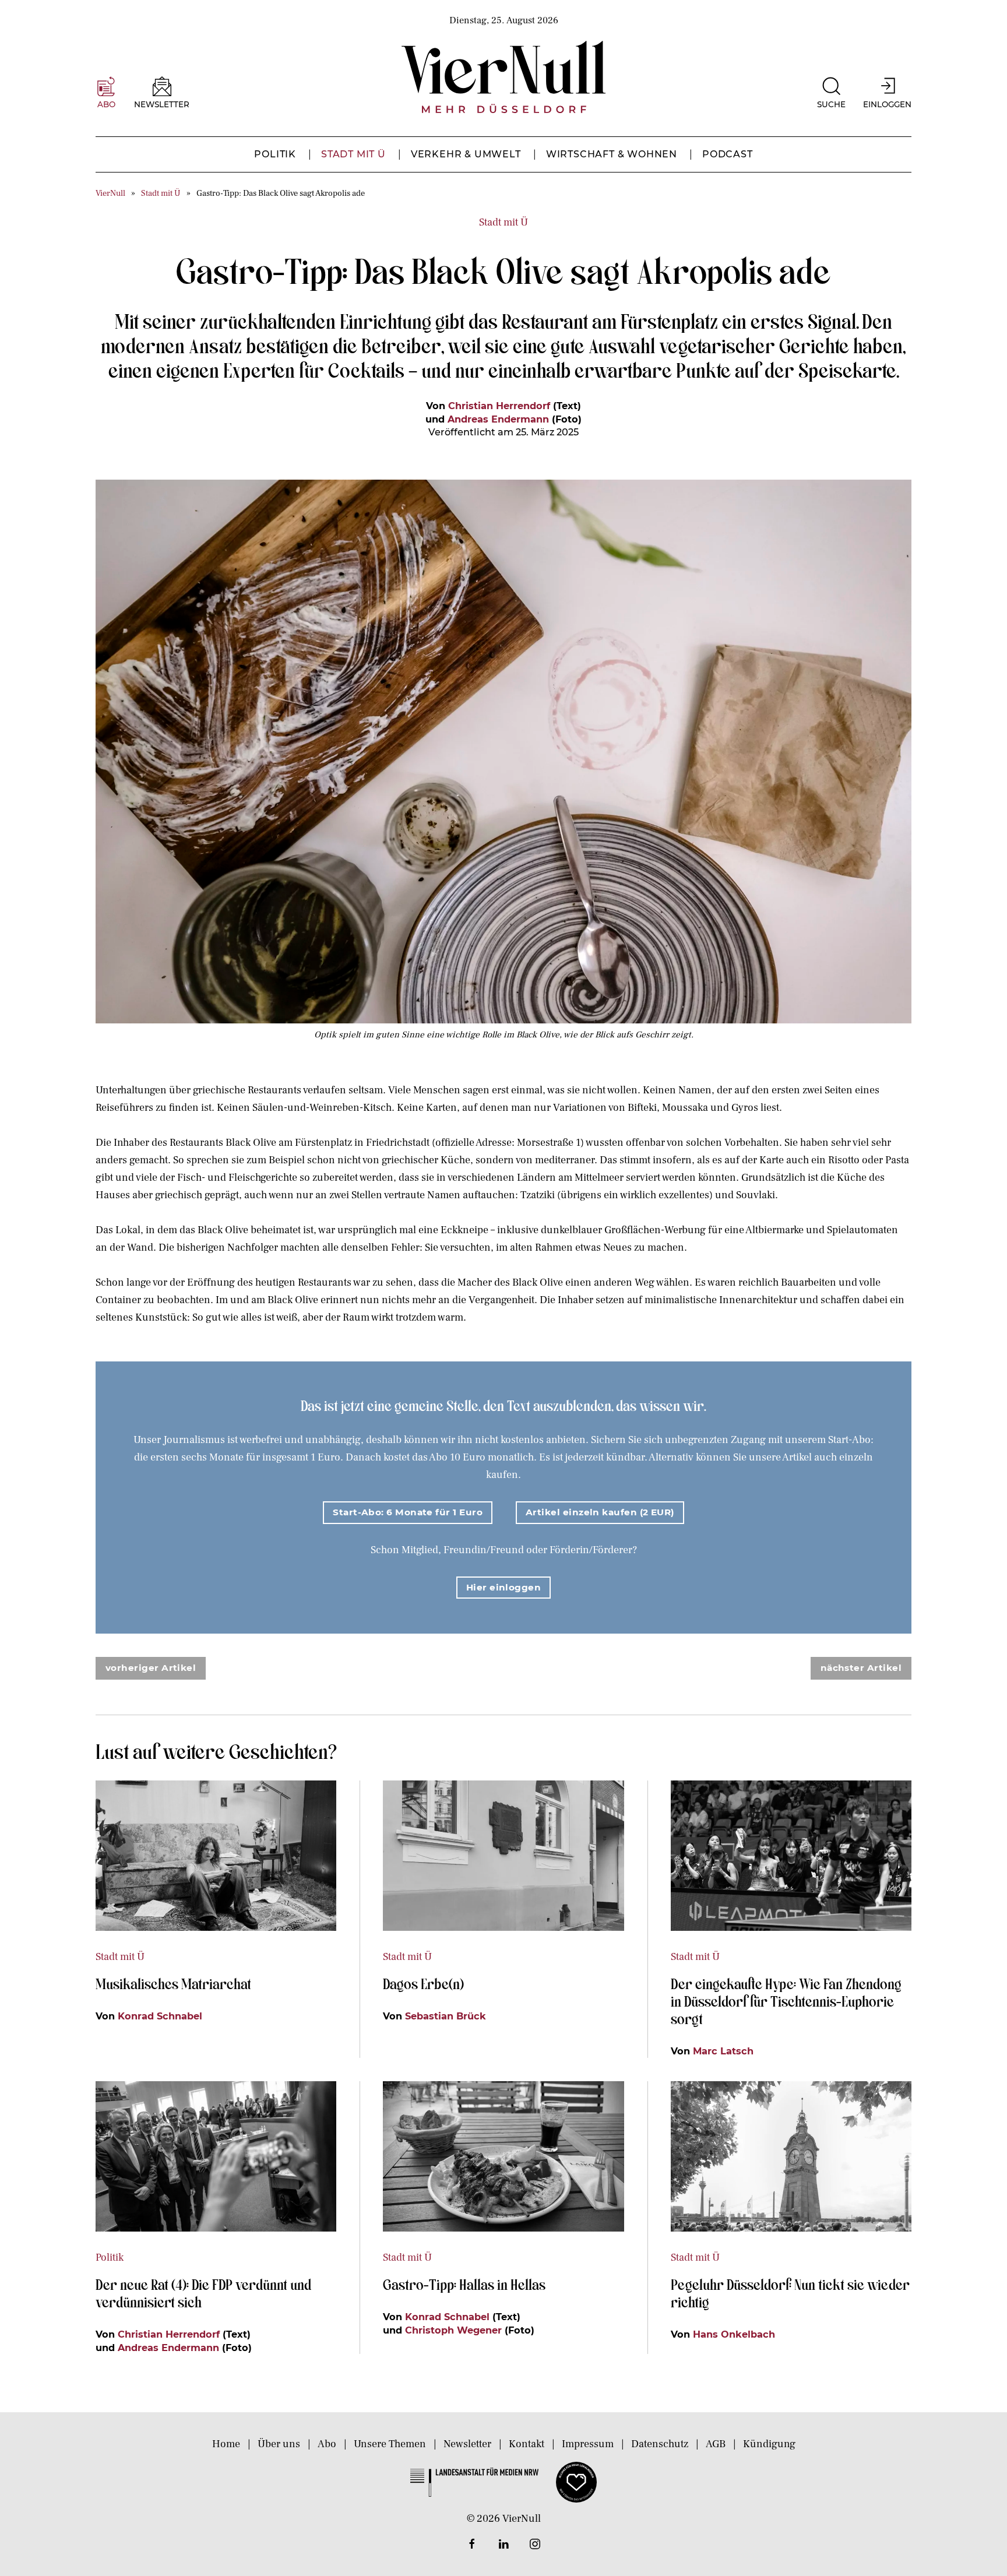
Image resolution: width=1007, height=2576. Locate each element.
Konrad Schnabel (160, 2016)
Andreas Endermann (498, 419)
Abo (327, 2444)
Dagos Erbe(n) (423, 1983)
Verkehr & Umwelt (466, 154)
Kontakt (527, 2444)
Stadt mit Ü (353, 154)
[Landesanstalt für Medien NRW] (474, 2482)
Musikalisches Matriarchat (173, 1983)
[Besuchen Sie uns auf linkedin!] (503, 2544)
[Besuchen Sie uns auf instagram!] (535, 2544)
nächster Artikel (861, 1668)
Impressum (588, 2444)
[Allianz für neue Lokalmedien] (576, 2482)
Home (226, 2444)
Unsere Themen (390, 2444)
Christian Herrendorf (499, 406)
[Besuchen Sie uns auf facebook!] (472, 2544)
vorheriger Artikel (151, 1668)
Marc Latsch (723, 2051)
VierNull (110, 193)
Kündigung (769, 2444)
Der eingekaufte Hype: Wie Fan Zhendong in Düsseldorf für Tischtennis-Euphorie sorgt (786, 2001)
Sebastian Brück (446, 2016)
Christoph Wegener (453, 2330)
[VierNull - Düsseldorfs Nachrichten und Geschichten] (503, 77)
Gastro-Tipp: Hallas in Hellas (466, 2284)
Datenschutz (660, 2444)
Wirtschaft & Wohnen (612, 154)
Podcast (728, 154)
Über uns (279, 2444)
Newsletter (467, 2444)
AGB (716, 2444)
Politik (275, 154)
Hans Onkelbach (734, 2334)
